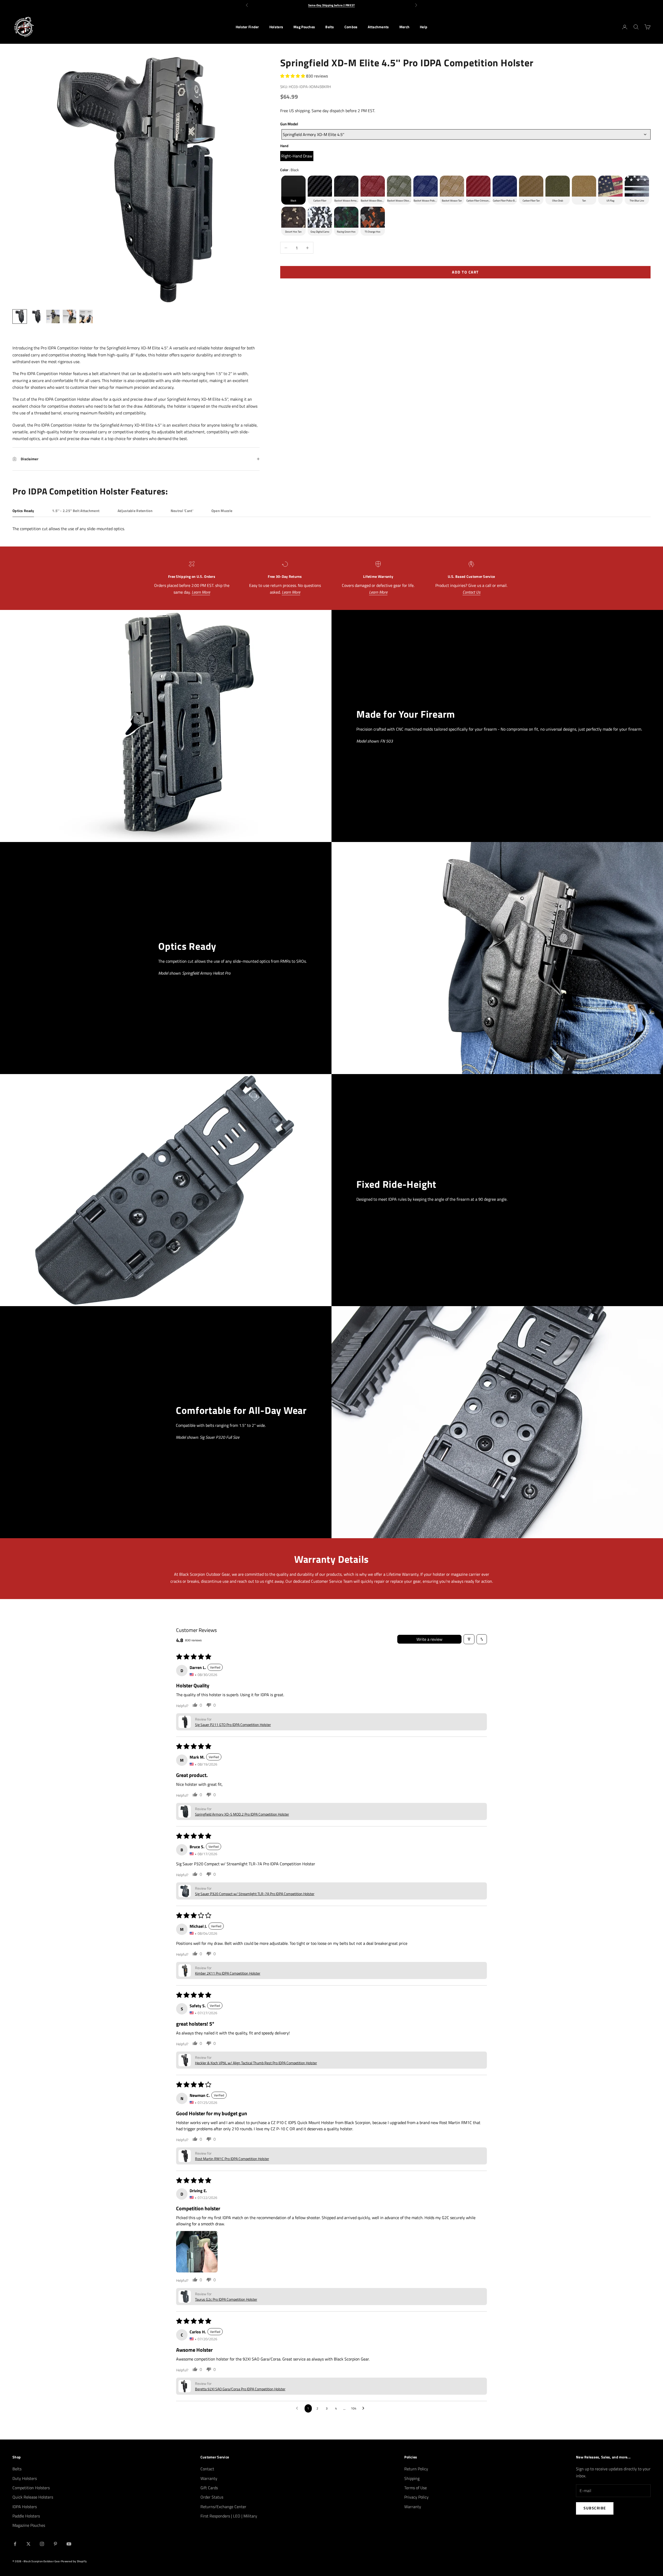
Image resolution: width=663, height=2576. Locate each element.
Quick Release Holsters (33, 2497)
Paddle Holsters (26, 2516)
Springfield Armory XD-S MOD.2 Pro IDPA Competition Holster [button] (242, 1814)
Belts (330, 27)
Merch (404, 27)
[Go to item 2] (36, 316)
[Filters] (469, 1639)
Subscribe (595, 2508)
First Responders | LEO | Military (229, 2516)
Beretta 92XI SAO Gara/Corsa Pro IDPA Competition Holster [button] (240, 2389)
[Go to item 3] (53, 316)
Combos (351, 27)
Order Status (212, 2497)
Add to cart (465, 272)
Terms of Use (416, 2488)
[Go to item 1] (20, 316)
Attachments (378, 27)
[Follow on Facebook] (15, 2544)
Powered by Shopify (74, 2561)
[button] (293, 76)
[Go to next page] (365, 2408)
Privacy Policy (416, 2497)
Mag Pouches (304, 27)
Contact (207, 2469)
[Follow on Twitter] (28, 2544)
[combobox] (466, 134)
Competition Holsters (31, 2488)
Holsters (276, 27)
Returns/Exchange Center (223, 2507)
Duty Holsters (25, 2478)
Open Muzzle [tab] (222, 511)
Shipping (412, 2478)
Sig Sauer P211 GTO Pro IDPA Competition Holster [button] (233, 1725)
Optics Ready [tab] (23, 511)
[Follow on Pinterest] (55, 2544)
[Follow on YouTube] (69, 2544)
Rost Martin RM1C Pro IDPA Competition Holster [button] (232, 2159)
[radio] (297, 156)
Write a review (429, 1639)
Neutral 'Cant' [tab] (182, 511)
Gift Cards (209, 2488)
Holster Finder (247, 27)
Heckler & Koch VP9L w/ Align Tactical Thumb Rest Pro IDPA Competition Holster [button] (256, 2063)
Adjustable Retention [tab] (135, 511)
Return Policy (416, 2469)
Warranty (209, 2478)
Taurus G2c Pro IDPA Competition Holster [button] (226, 2299)
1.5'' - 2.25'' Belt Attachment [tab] (76, 511)
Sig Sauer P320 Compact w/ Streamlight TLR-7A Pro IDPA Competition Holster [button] (255, 1894)
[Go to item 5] (86, 316)
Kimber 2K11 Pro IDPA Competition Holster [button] (228, 1973)
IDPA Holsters (25, 2507)
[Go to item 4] (69, 316)
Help (424, 27)
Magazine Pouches (29, 2525)
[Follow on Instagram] (42, 2544)
